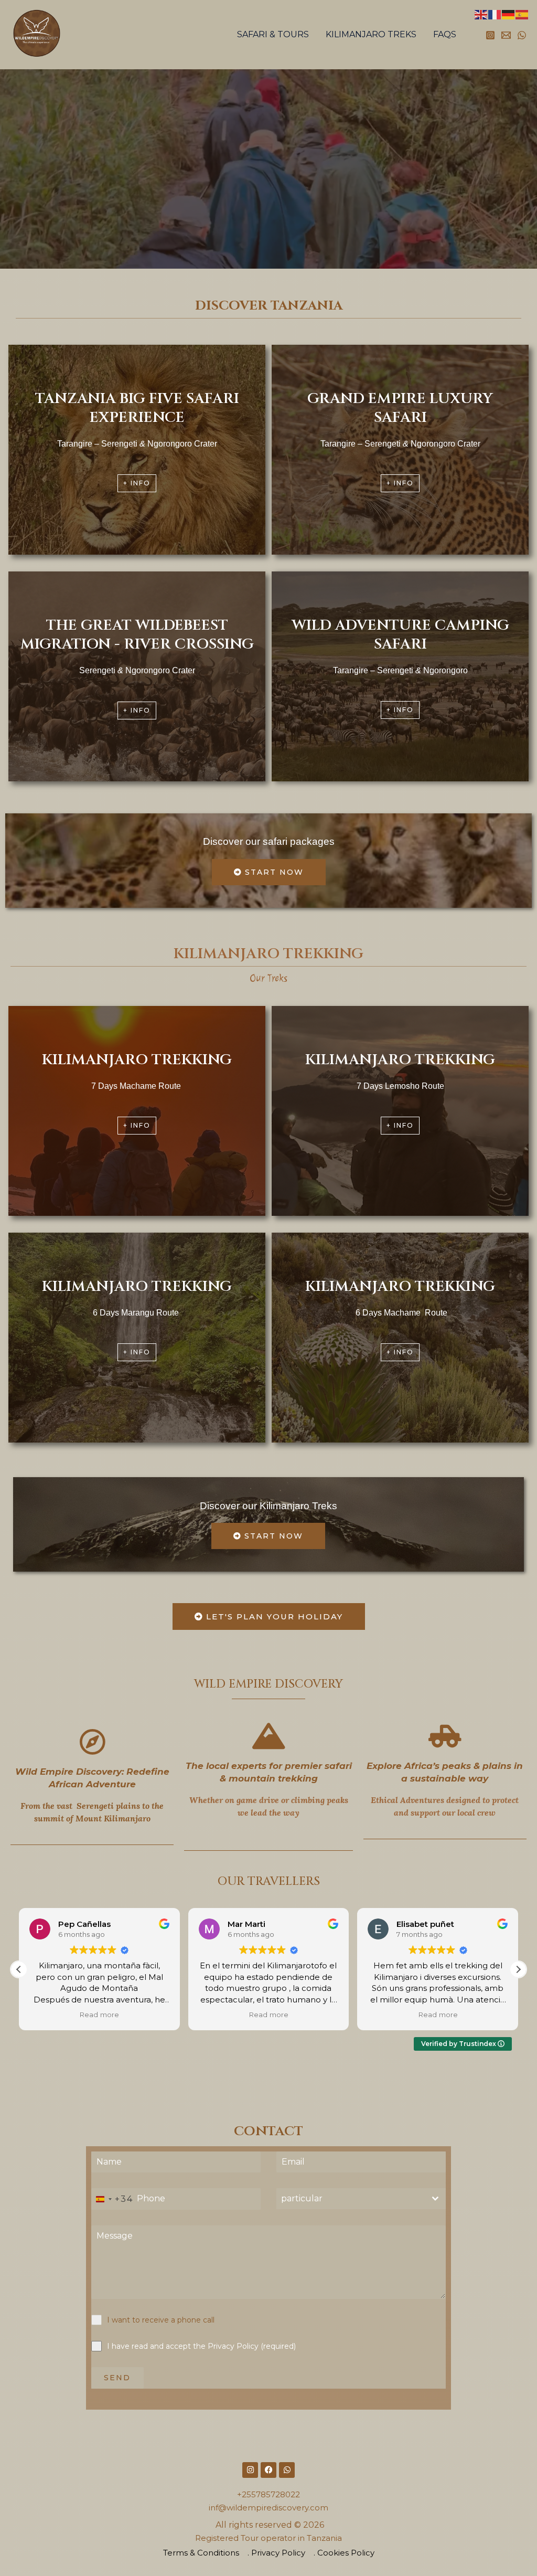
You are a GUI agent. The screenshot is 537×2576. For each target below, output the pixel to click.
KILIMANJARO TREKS (371, 34)
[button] (518, 1969)
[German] (509, 14)
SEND (117, 2378)
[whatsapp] (522, 35)
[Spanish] (522, 14)
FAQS (445, 34)
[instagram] (490, 35)
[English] (481, 14)
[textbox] (351, 2199)
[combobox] (112, 2199)
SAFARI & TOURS (273, 34)
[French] (495, 14)
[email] (506, 35)
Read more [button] (99, 2015)
